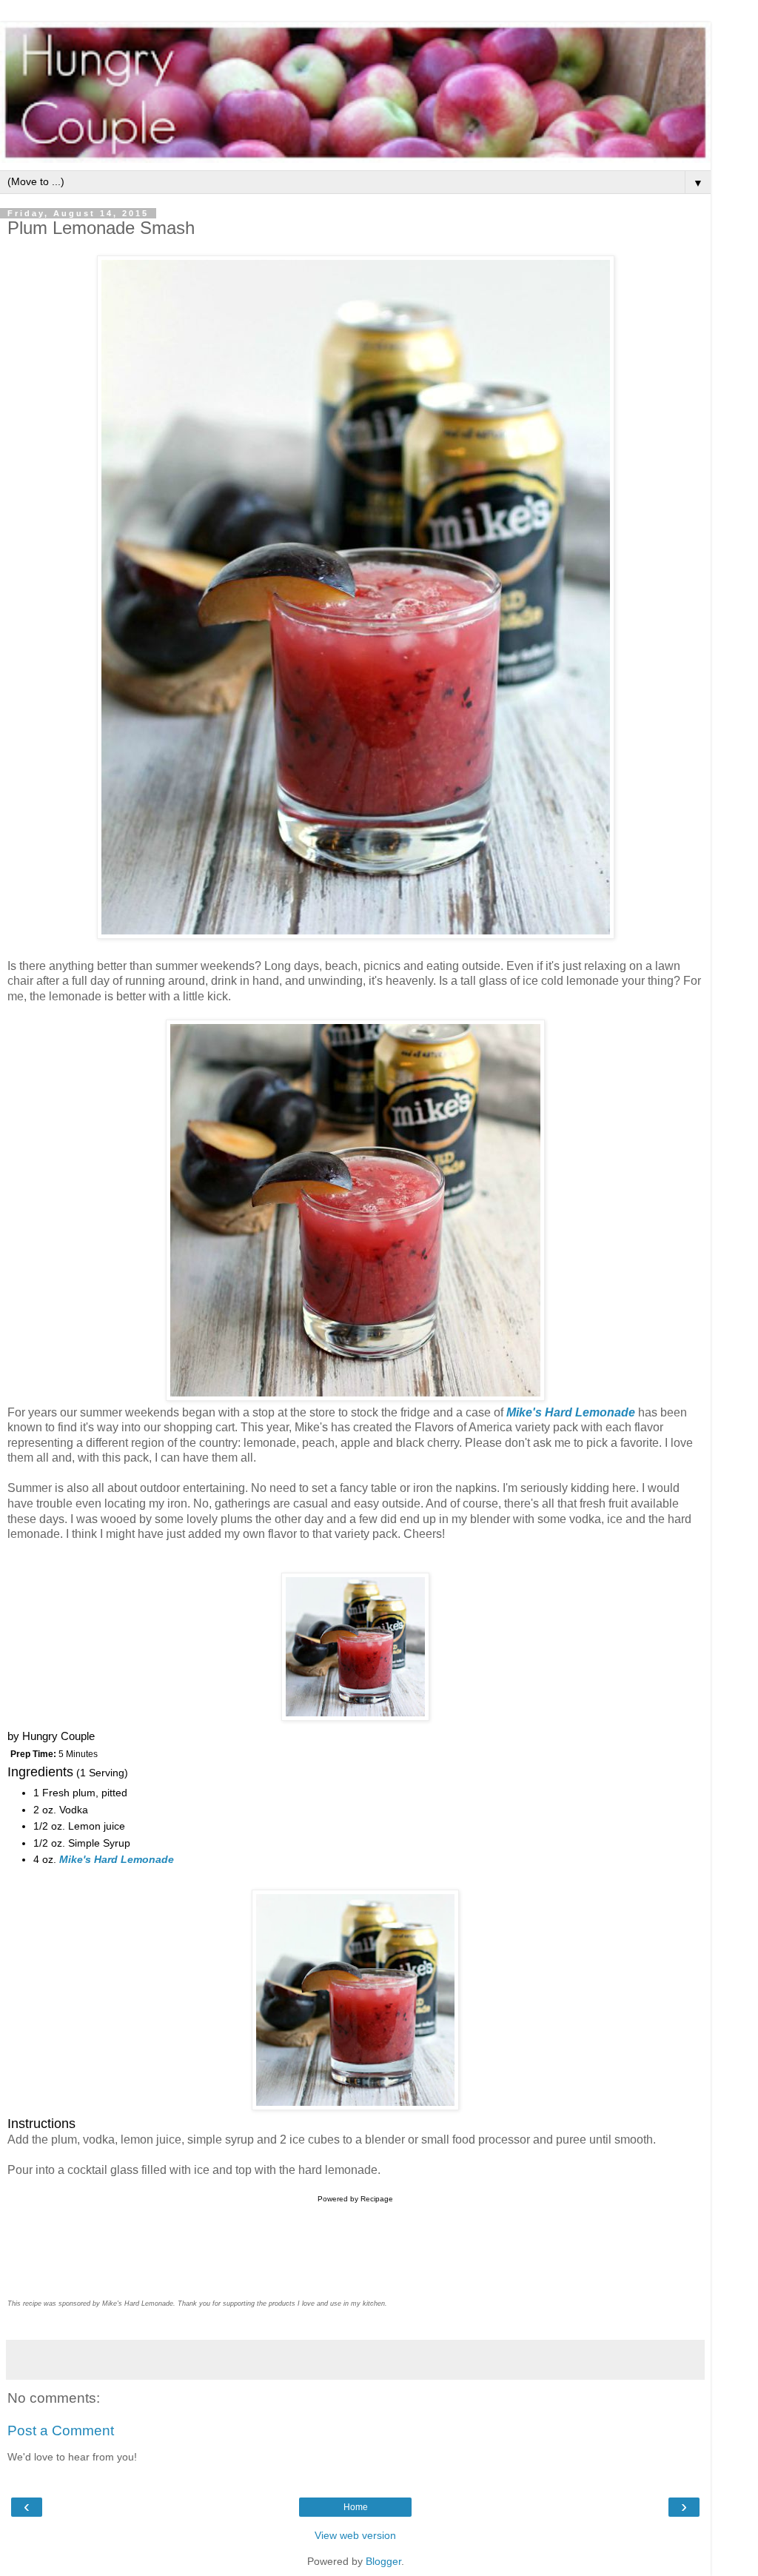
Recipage (377, 2199)
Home (356, 2507)
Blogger (383, 2561)
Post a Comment (61, 2431)
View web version (355, 2535)
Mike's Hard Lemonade (571, 1412)
